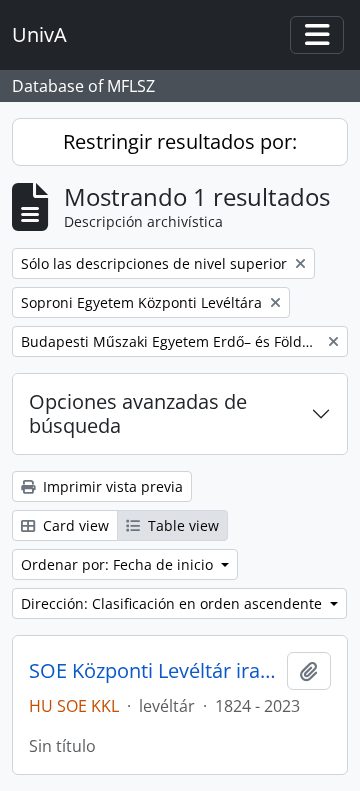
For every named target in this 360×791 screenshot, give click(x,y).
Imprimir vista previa (111, 486)
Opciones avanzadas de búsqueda (138, 413)
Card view (74, 525)
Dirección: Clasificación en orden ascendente (173, 603)
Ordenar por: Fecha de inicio (119, 564)
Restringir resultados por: (180, 141)
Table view (181, 525)
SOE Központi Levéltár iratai (154, 671)
